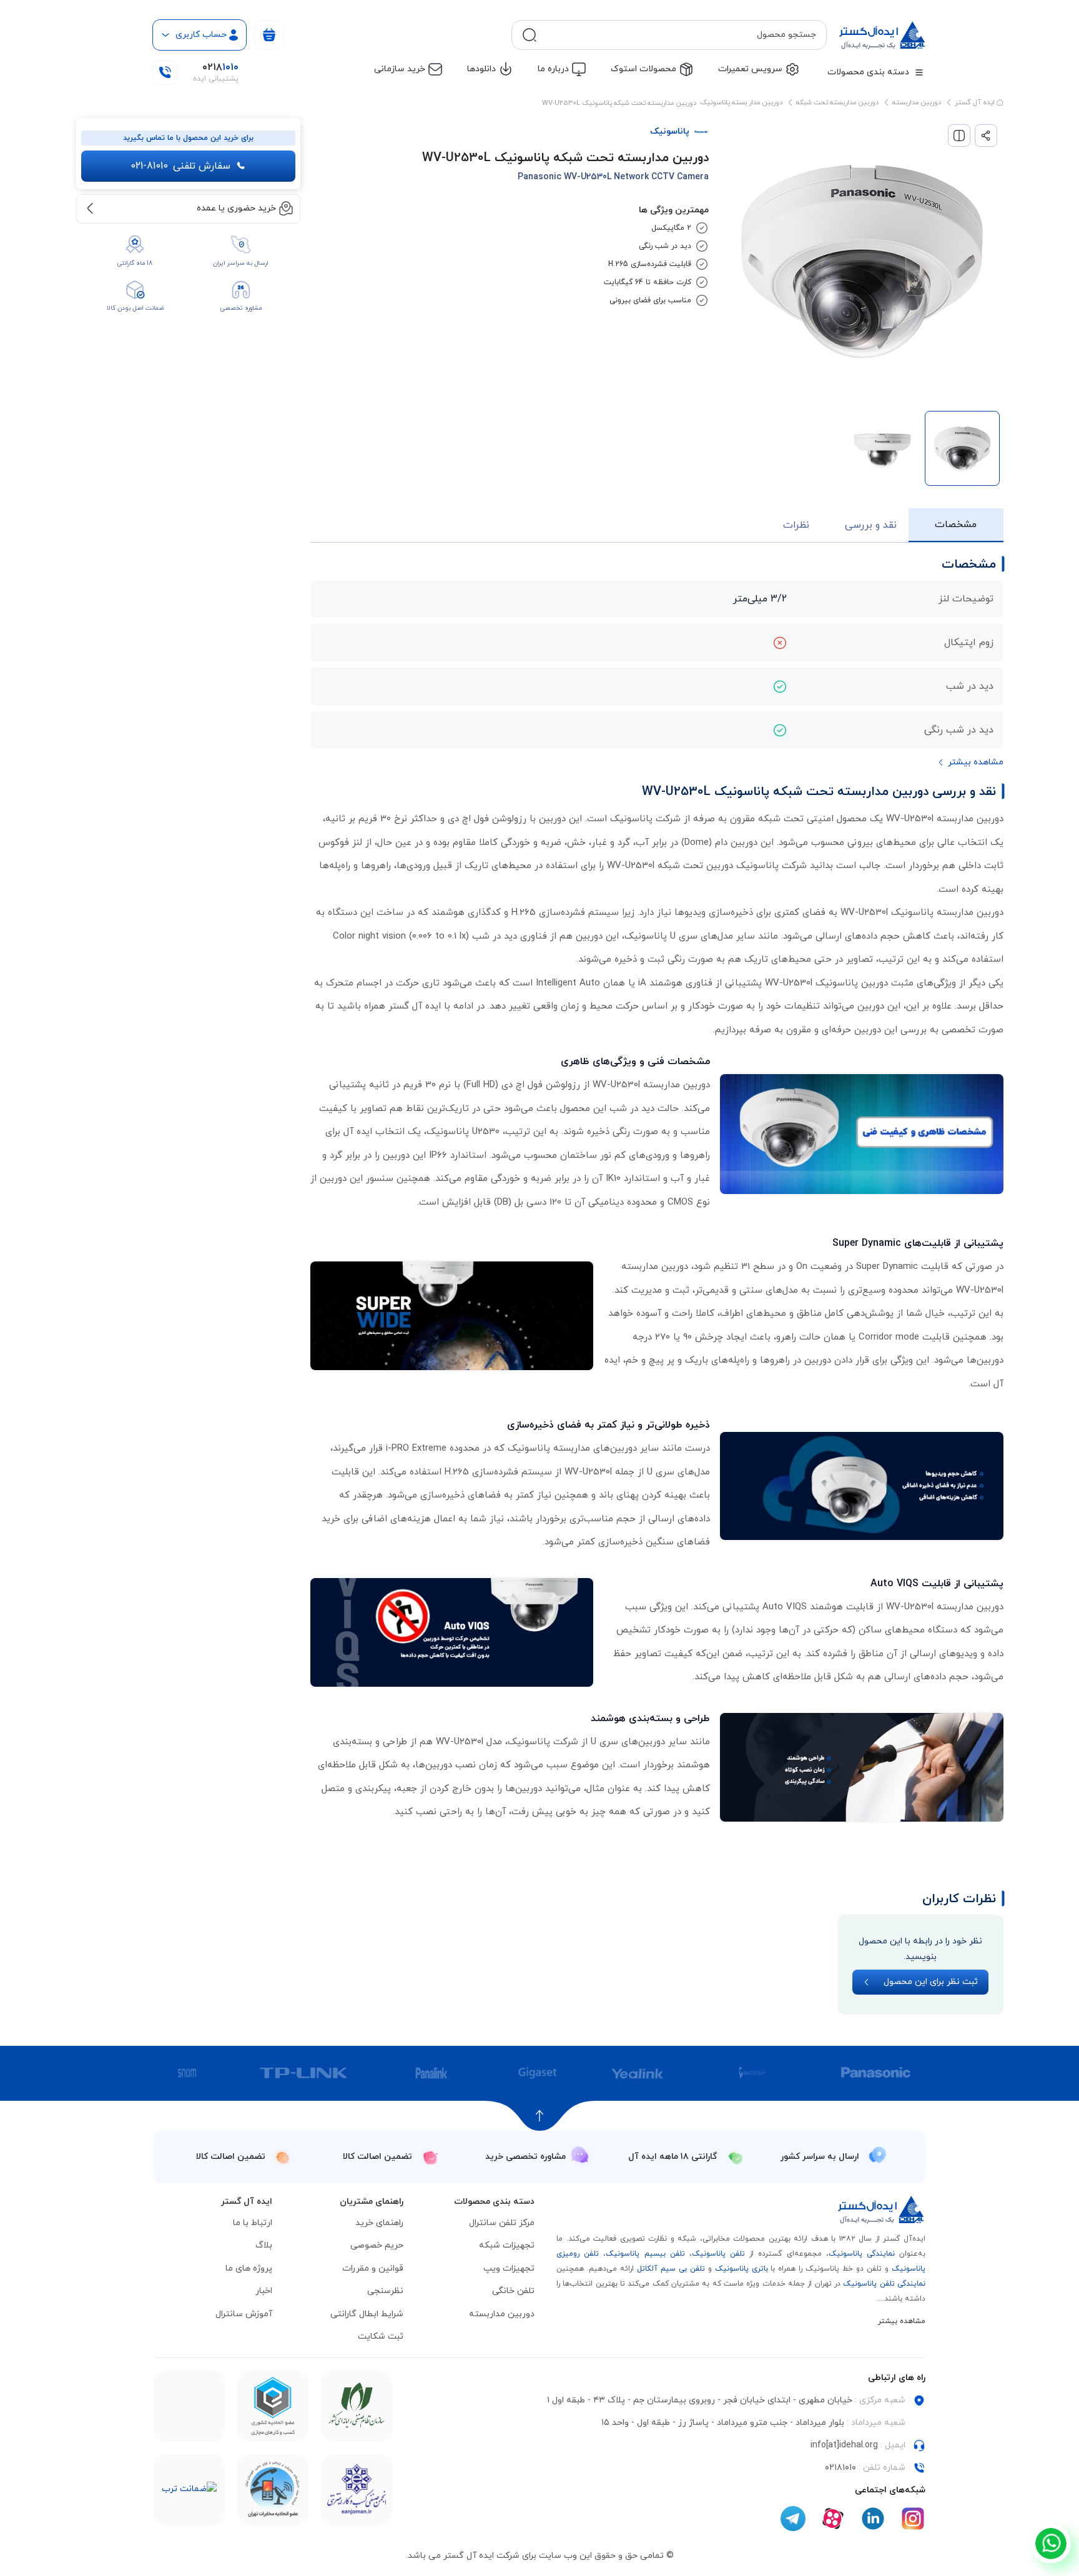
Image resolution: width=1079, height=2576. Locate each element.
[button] (970, 763)
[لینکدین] (873, 2519)
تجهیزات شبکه (507, 2245)
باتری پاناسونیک (742, 2269)
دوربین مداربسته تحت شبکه (837, 102)
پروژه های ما (249, 2268)
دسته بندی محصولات (868, 72)
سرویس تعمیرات (750, 69)
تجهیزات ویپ (509, 2268)
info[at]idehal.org (844, 2445)
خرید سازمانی (400, 69)
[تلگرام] (793, 2519)
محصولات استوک (643, 69)
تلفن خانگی (513, 2291)
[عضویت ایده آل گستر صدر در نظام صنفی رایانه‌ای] (357, 2406)
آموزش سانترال (244, 2314)
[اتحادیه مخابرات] (273, 2490)
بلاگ (264, 2245)
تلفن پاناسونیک (718, 2254)
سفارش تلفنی (180, 166)
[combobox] (679, 35)
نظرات (796, 525)
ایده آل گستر (976, 102)
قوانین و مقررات (373, 2268)
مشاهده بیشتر (902, 2321)
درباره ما (553, 69)
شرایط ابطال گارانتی (367, 2314)
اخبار (264, 2291)
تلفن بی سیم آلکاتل (671, 2269)
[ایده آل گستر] (882, 2210)
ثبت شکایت (381, 2337)
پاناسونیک (670, 131)
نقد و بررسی (871, 525)
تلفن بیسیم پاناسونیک (645, 2254)
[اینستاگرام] (913, 2519)
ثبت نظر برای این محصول (931, 1982)
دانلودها (481, 69)
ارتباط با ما (253, 2223)
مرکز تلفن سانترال (502, 2223)
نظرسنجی (385, 2291)
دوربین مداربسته (917, 102)
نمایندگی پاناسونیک (862, 2254)
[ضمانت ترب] (189, 2490)
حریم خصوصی (377, 2245)
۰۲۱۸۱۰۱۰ (840, 2468)
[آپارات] (833, 2519)
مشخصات (956, 525)
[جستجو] (530, 35)
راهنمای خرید (379, 2223)
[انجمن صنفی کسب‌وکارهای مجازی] (357, 2490)
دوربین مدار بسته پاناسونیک (741, 102)
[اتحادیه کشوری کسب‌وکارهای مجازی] (273, 2406)
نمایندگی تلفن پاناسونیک (884, 2284)
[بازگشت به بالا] (540, 2116)
